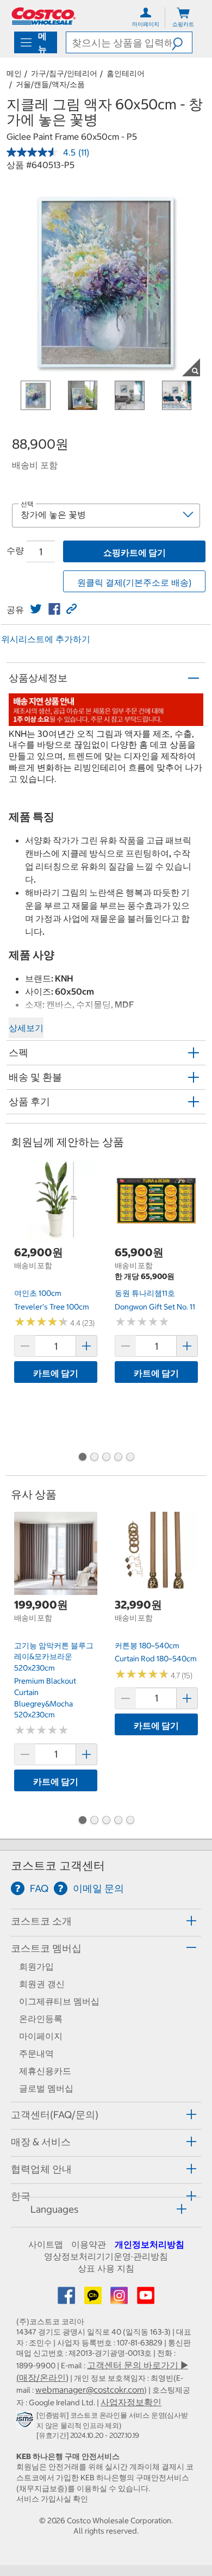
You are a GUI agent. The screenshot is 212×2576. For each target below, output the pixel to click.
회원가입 (36, 1966)
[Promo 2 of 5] (94, 1458)
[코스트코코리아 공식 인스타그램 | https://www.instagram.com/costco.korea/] (120, 2299)
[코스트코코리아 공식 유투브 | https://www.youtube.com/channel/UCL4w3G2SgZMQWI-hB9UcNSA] (146, 2299)
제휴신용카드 (45, 2071)
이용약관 (89, 2244)
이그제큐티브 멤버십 (59, 2001)
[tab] (106, 1921)
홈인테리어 (126, 73)
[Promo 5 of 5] (130, 1458)
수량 (15, 550)
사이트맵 (46, 2244)
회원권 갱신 (42, 1984)
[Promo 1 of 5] (82, 1458)
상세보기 (26, 1028)
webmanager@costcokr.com (90, 2389)
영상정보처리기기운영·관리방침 (106, 2256)
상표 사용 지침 (106, 2268)
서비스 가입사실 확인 (52, 2499)
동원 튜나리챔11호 (145, 1293)
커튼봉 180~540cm (147, 1646)
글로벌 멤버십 (46, 2088)
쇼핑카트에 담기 (135, 553)
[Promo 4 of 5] (118, 1458)
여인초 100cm (38, 1293)
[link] (36, 609)
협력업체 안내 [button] (41, 2169)
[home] (43, 16)
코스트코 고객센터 (58, 1866)
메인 (14, 73)
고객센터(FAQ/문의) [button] (55, 2115)
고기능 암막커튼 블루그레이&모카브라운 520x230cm (54, 1657)
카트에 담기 (56, 1373)
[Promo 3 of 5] (106, 1458)
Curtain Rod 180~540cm (156, 1659)
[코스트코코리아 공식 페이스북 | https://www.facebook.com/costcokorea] (67, 2299)
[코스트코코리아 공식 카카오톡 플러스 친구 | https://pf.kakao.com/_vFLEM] (94, 2299)
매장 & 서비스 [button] (41, 2142)
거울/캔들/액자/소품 (50, 84)
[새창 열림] (26, 2422)
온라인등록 (41, 2019)
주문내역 (36, 2053)
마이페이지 (41, 2036)
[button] (182, 42)
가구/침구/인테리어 (64, 73)
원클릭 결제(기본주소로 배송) (134, 582)
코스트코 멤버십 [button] (46, 1948)
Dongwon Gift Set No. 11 (155, 1307)
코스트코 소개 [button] (41, 1921)
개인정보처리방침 (149, 2244)
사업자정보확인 (131, 2402)
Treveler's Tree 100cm (52, 1307)
